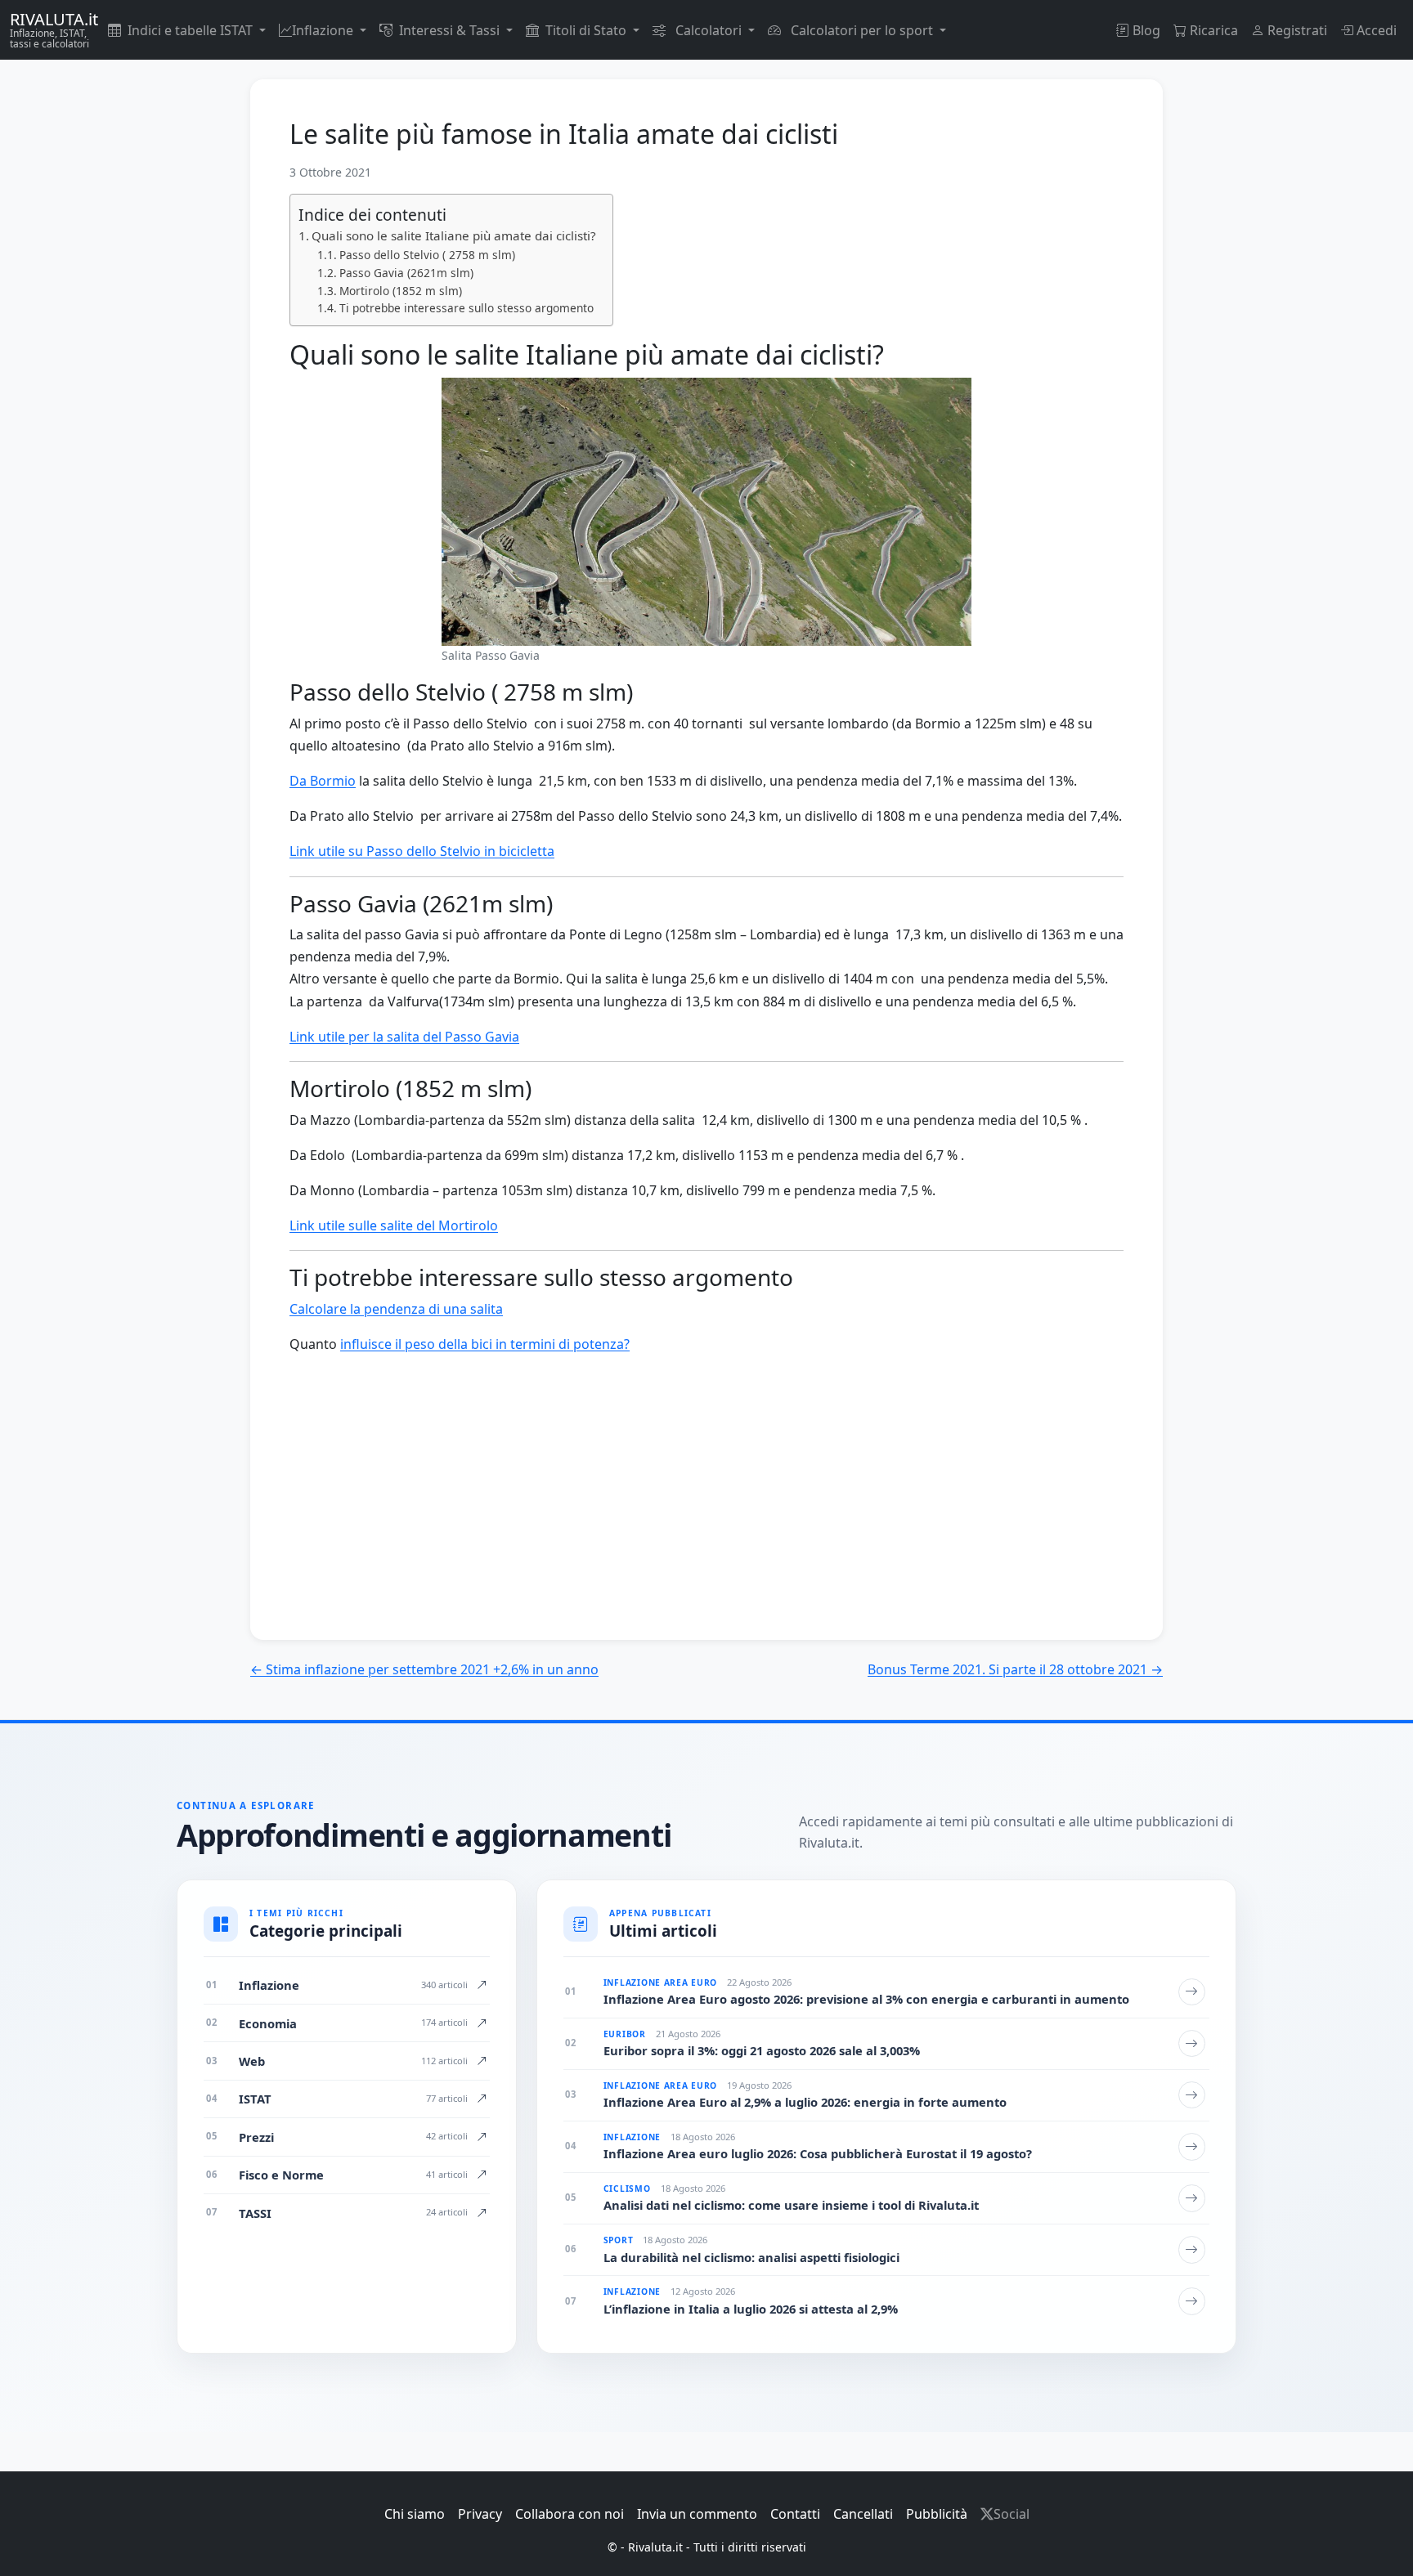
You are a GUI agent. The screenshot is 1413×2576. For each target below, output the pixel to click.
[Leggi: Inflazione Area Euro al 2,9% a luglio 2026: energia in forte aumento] (1192, 2095)
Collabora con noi (570, 2514)
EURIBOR (625, 2034)
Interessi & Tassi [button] (451, 30)
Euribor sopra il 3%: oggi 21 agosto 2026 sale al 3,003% (762, 2051)
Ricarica (1212, 30)
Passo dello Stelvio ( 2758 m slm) (427, 255)
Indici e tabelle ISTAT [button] (192, 30)
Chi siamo (415, 2514)
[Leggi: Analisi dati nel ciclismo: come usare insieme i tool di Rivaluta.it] (1192, 2198)
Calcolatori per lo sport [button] (862, 30)
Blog (1145, 30)
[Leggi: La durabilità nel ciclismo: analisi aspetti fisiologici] (1192, 2250)
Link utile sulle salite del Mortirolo (394, 1225)
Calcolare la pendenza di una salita (396, 1309)
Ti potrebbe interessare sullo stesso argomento (467, 308)
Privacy (480, 2514)
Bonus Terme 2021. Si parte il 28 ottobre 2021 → (1015, 1669)
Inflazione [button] (324, 30)
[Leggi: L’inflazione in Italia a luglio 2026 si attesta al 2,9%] (1192, 2301)
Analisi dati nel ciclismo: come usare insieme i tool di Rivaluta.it (791, 2205)
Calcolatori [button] (709, 30)
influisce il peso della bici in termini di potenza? (485, 1344)
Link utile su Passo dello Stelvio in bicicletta (422, 851)
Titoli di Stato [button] (588, 30)
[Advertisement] (706, 1517)
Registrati (1296, 30)
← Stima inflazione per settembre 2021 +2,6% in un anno (424, 1669)
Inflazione (632, 2137)
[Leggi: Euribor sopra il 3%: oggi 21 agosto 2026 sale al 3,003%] (1192, 2044)
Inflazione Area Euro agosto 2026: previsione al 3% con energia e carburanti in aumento (866, 1999)
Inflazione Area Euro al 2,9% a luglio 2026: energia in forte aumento (805, 2102)
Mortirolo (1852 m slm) (401, 291)
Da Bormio (323, 781)
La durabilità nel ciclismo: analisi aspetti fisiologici (751, 2258)
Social (1012, 2514)
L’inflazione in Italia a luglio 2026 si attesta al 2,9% (751, 2309)
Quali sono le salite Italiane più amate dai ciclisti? (454, 235)
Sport (619, 2240)
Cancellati (863, 2514)
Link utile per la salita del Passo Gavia (404, 1037)
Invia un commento (697, 2514)
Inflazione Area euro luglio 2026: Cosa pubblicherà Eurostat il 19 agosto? (818, 2154)
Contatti (795, 2514)
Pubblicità (937, 2514)
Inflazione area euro (660, 1982)
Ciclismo (627, 2188)
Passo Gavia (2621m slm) (406, 273)
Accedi (1375, 30)
